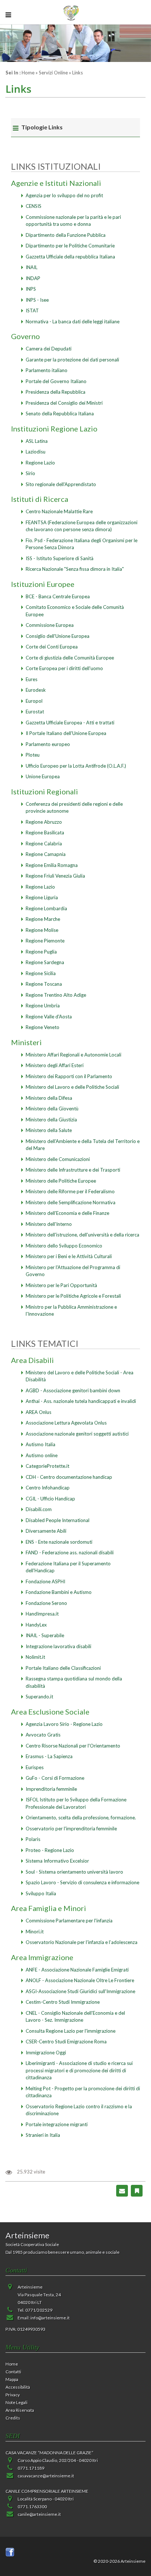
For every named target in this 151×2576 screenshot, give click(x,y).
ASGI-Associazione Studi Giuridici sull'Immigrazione (80, 1991)
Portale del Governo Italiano (56, 381)
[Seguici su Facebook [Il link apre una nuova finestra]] (10, 2552)
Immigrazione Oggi (46, 2053)
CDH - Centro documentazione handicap (69, 1477)
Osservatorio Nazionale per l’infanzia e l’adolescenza (82, 1942)
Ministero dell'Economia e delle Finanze (67, 1213)
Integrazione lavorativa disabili (58, 1646)
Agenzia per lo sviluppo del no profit (64, 195)
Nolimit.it (35, 1657)
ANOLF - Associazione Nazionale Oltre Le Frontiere (80, 1980)
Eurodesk (36, 690)
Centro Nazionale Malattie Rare (59, 511)
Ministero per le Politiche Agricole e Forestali (73, 1296)
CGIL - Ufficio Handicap (50, 1499)
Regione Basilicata (45, 833)
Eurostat (35, 712)
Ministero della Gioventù (52, 1109)
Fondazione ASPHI (45, 1581)
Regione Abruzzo (44, 822)
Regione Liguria (42, 897)
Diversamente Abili (46, 1531)
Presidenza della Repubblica (56, 392)
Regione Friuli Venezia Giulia (55, 876)
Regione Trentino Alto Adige (56, 995)
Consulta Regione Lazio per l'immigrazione (71, 2031)
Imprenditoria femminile (51, 1789)
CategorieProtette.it (47, 1466)
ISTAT (32, 310)
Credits (13, 2418)
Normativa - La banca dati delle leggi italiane (73, 321)
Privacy (13, 2395)
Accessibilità (18, 2387)
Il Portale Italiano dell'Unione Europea (66, 733)
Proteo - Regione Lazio (50, 1850)
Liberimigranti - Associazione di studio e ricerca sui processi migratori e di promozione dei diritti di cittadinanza (79, 2070)
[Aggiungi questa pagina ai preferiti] (137, 2190)
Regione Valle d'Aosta (49, 1017)
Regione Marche (43, 919)
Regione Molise (42, 930)
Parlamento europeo (48, 744)
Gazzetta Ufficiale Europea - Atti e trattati (70, 723)
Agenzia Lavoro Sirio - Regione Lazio (64, 1724)
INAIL (32, 267)
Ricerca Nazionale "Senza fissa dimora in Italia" (75, 569)
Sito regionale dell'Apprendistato (61, 484)
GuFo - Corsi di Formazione (55, 1778)
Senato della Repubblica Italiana (60, 414)
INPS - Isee (37, 300)
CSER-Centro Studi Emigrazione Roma (66, 2042)
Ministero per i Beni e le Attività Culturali (69, 1256)
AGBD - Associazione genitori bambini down (73, 1390)
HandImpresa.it (42, 1614)
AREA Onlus (38, 1412)
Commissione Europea (50, 625)
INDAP (33, 278)
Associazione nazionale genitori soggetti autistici (77, 1434)
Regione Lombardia (46, 908)
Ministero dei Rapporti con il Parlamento (69, 1076)
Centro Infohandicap (48, 1488)
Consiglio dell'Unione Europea (58, 636)
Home (28, 73)
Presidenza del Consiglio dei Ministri (64, 403)
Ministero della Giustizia (51, 1120)
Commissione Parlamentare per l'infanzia (69, 1921)
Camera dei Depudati (49, 349)
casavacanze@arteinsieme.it (46, 2476)
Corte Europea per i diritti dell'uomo (64, 668)
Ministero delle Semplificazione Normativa (71, 1202)
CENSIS (34, 206)
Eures (32, 679)
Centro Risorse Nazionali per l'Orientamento (73, 1746)
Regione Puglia (41, 952)
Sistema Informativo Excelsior (57, 1861)
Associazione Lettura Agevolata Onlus (66, 1423)
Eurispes (35, 1767)
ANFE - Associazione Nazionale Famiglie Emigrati (77, 1970)
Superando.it (39, 1697)
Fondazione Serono (46, 1603)
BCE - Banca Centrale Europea (58, 596)
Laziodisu (36, 452)
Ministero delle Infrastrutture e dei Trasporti (73, 1170)
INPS (31, 289)
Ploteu (33, 755)
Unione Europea (43, 776)
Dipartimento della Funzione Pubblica (66, 235)
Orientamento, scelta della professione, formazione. (81, 1818)
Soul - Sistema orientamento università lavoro (74, 1872)
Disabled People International (58, 1520)
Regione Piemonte (45, 941)
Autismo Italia (40, 1444)
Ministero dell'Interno (49, 1224)
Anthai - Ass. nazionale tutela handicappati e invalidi (81, 1401)
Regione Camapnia (46, 854)
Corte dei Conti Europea (52, 647)
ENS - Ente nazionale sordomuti (59, 1542)
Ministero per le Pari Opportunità (61, 1285)
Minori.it (35, 1932)
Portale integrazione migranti (57, 2124)
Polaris (33, 1839)
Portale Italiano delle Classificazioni (63, 1668)
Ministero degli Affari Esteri (55, 1065)
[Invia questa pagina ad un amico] (122, 2190)
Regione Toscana (44, 984)
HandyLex (36, 1625)
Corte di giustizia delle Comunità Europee (70, 658)
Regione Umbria (43, 1006)
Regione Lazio (40, 463)
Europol (34, 701)
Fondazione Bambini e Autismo (59, 1592)
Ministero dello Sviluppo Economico (64, 1246)
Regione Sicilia (41, 973)
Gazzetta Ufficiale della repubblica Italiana (70, 257)
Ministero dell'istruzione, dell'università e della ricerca (82, 1235)
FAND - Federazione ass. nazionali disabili (70, 1552)
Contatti (13, 2372)
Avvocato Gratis (43, 1735)
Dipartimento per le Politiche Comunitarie (70, 246)
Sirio (30, 473)
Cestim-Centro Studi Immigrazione (63, 2002)
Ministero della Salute (49, 1130)
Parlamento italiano (47, 370)
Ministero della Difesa (49, 1098)
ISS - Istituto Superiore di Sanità (60, 558)
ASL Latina (37, 441)
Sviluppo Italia (41, 1893)
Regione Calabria (44, 844)
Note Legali (16, 2402)
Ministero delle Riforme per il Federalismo (70, 1191)
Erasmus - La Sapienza (49, 1756)
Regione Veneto (43, 1027)
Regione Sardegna (45, 962)
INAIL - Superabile (45, 1635)
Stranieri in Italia (43, 2135)
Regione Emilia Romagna (52, 865)
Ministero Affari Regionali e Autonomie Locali (73, 1055)
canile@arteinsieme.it (39, 2514)
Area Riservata (20, 2410)
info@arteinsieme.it (50, 2318)
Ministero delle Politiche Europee (61, 1181)
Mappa (12, 2379)
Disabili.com (39, 1509)
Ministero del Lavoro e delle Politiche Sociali (72, 1087)
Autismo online (42, 1455)
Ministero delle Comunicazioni (58, 1159)
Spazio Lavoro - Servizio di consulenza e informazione (82, 1882)
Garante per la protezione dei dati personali (72, 360)
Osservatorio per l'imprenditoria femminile (71, 1829)
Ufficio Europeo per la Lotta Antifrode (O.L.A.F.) (76, 766)
